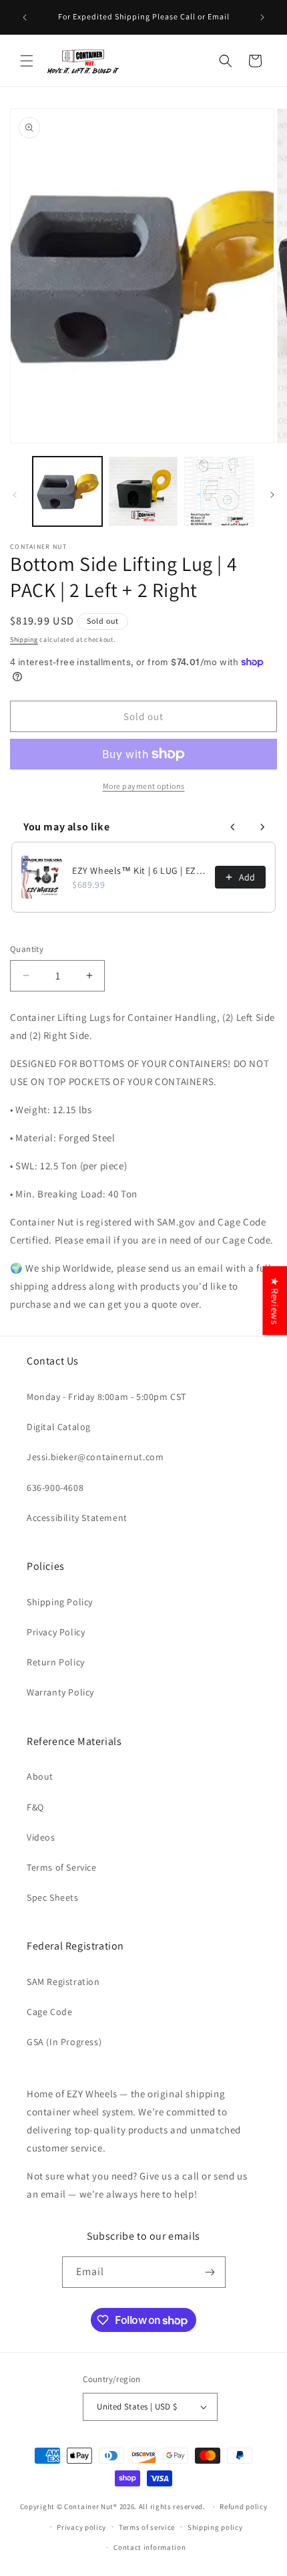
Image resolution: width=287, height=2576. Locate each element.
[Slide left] (15, 495)
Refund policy (243, 2506)
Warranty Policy (60, 1692)
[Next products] (262, 827)
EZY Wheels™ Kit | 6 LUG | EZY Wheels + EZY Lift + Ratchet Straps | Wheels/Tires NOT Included (139, 870)
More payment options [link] (144, 786)
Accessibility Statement (77, 1518)
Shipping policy (215, 2527)
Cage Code (49, 2012)
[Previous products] (233, 827)
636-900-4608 (55, 1488)
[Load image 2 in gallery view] (143, 491)
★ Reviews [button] (275, 1300)
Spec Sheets (53, 1897)
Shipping (24, 639)
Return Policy (56, 1662)
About (40, 1776)
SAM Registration (63, 1982)
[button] (27, 61)
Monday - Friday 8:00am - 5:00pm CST (106, 1397)
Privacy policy (81, 2527)
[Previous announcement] (25, 17)
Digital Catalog (59, 1427)
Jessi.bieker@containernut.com (95, 1457)
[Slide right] (272, 495)
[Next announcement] (262, 17)
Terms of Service (62, 1867)
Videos (41, 1837)
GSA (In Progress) (64, 2042)
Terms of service (147, 2527)
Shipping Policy (60, 1602)
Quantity (27, 949)
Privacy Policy (56, 1632)
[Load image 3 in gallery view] (219, 491)
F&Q (35, 1807)
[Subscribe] (210, 2272)
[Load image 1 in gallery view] (67, 491)
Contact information (150, 2547)
